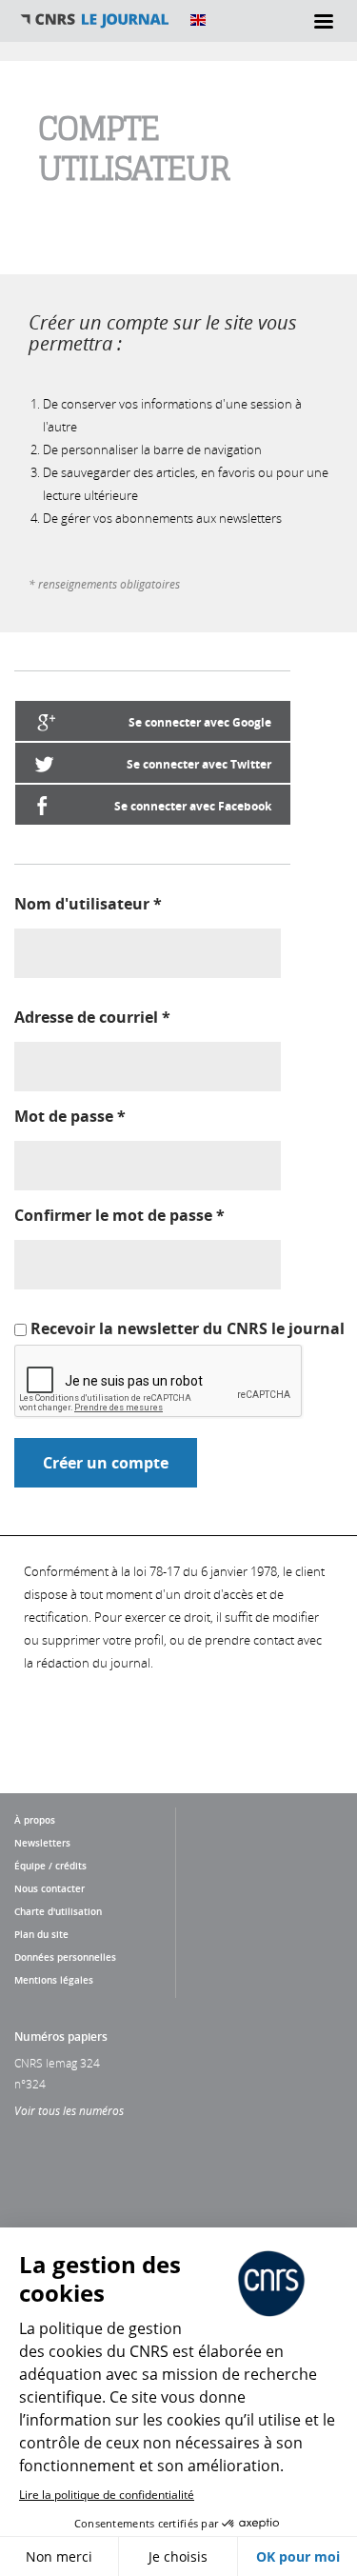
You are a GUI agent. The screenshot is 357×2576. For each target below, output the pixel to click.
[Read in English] (198, 20)
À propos (35, 1820)
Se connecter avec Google (200, 722)
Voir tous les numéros (69, 2110)
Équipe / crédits (50, 1866)
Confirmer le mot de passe (119, 1215)
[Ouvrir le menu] (324, 21)
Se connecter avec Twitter (199, 764)
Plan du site (41, 1934)
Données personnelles (65, 1957)
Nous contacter (50, 1888)
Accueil (95, 20)
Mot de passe (70, 1116)
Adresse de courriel (92, 1017)
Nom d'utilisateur (88, 904)
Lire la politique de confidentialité (107, 2495)
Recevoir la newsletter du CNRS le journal (188, 1328)
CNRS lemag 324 (57, 2063)
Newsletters (42, 1843)
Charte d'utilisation (58, 1911)
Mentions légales (54, 1980)
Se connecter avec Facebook (193, 806)
